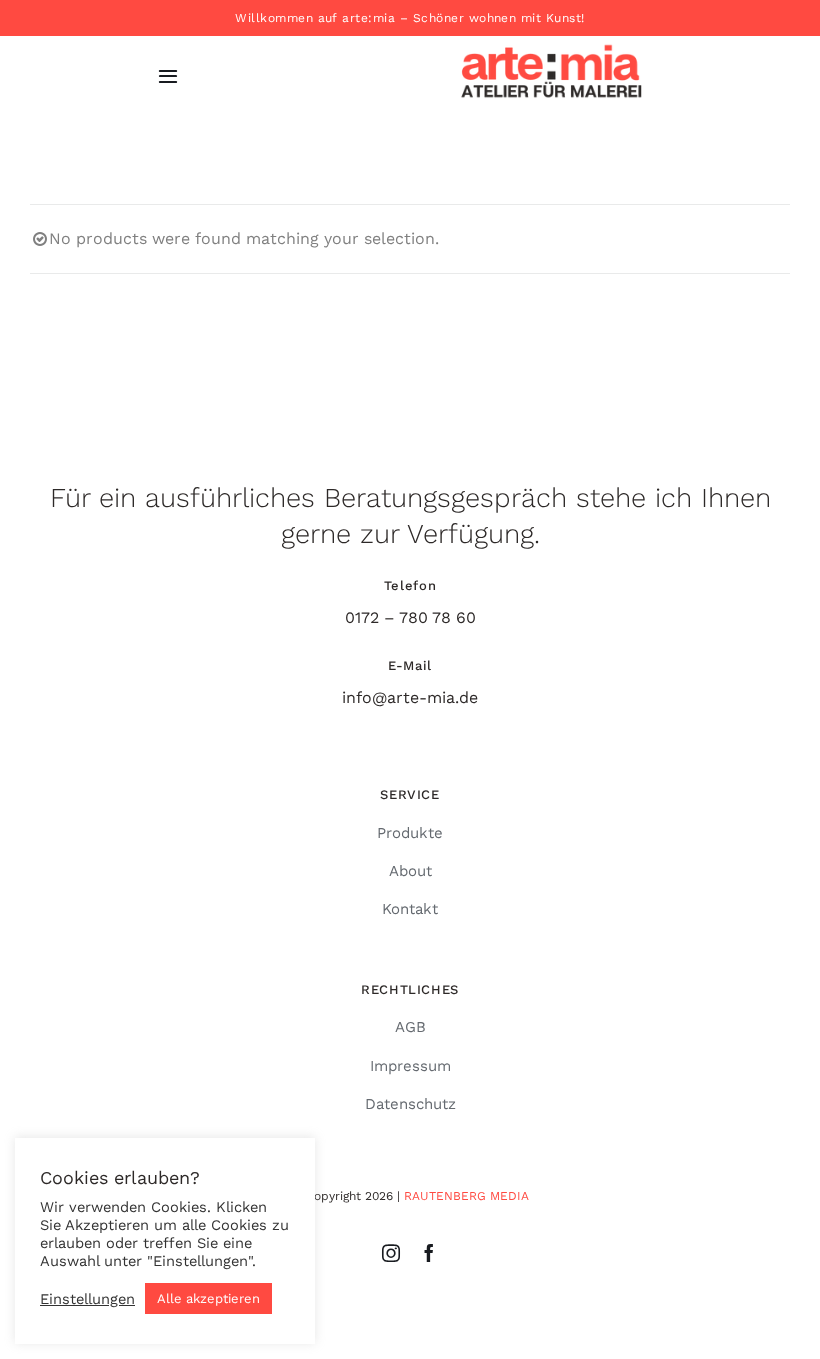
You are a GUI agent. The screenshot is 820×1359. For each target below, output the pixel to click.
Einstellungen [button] (87, 1299)
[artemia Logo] (551, 39)
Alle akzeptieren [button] (208, 1298)
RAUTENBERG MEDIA (466, 1196)
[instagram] (391, 1253)
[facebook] (429, 1253)
